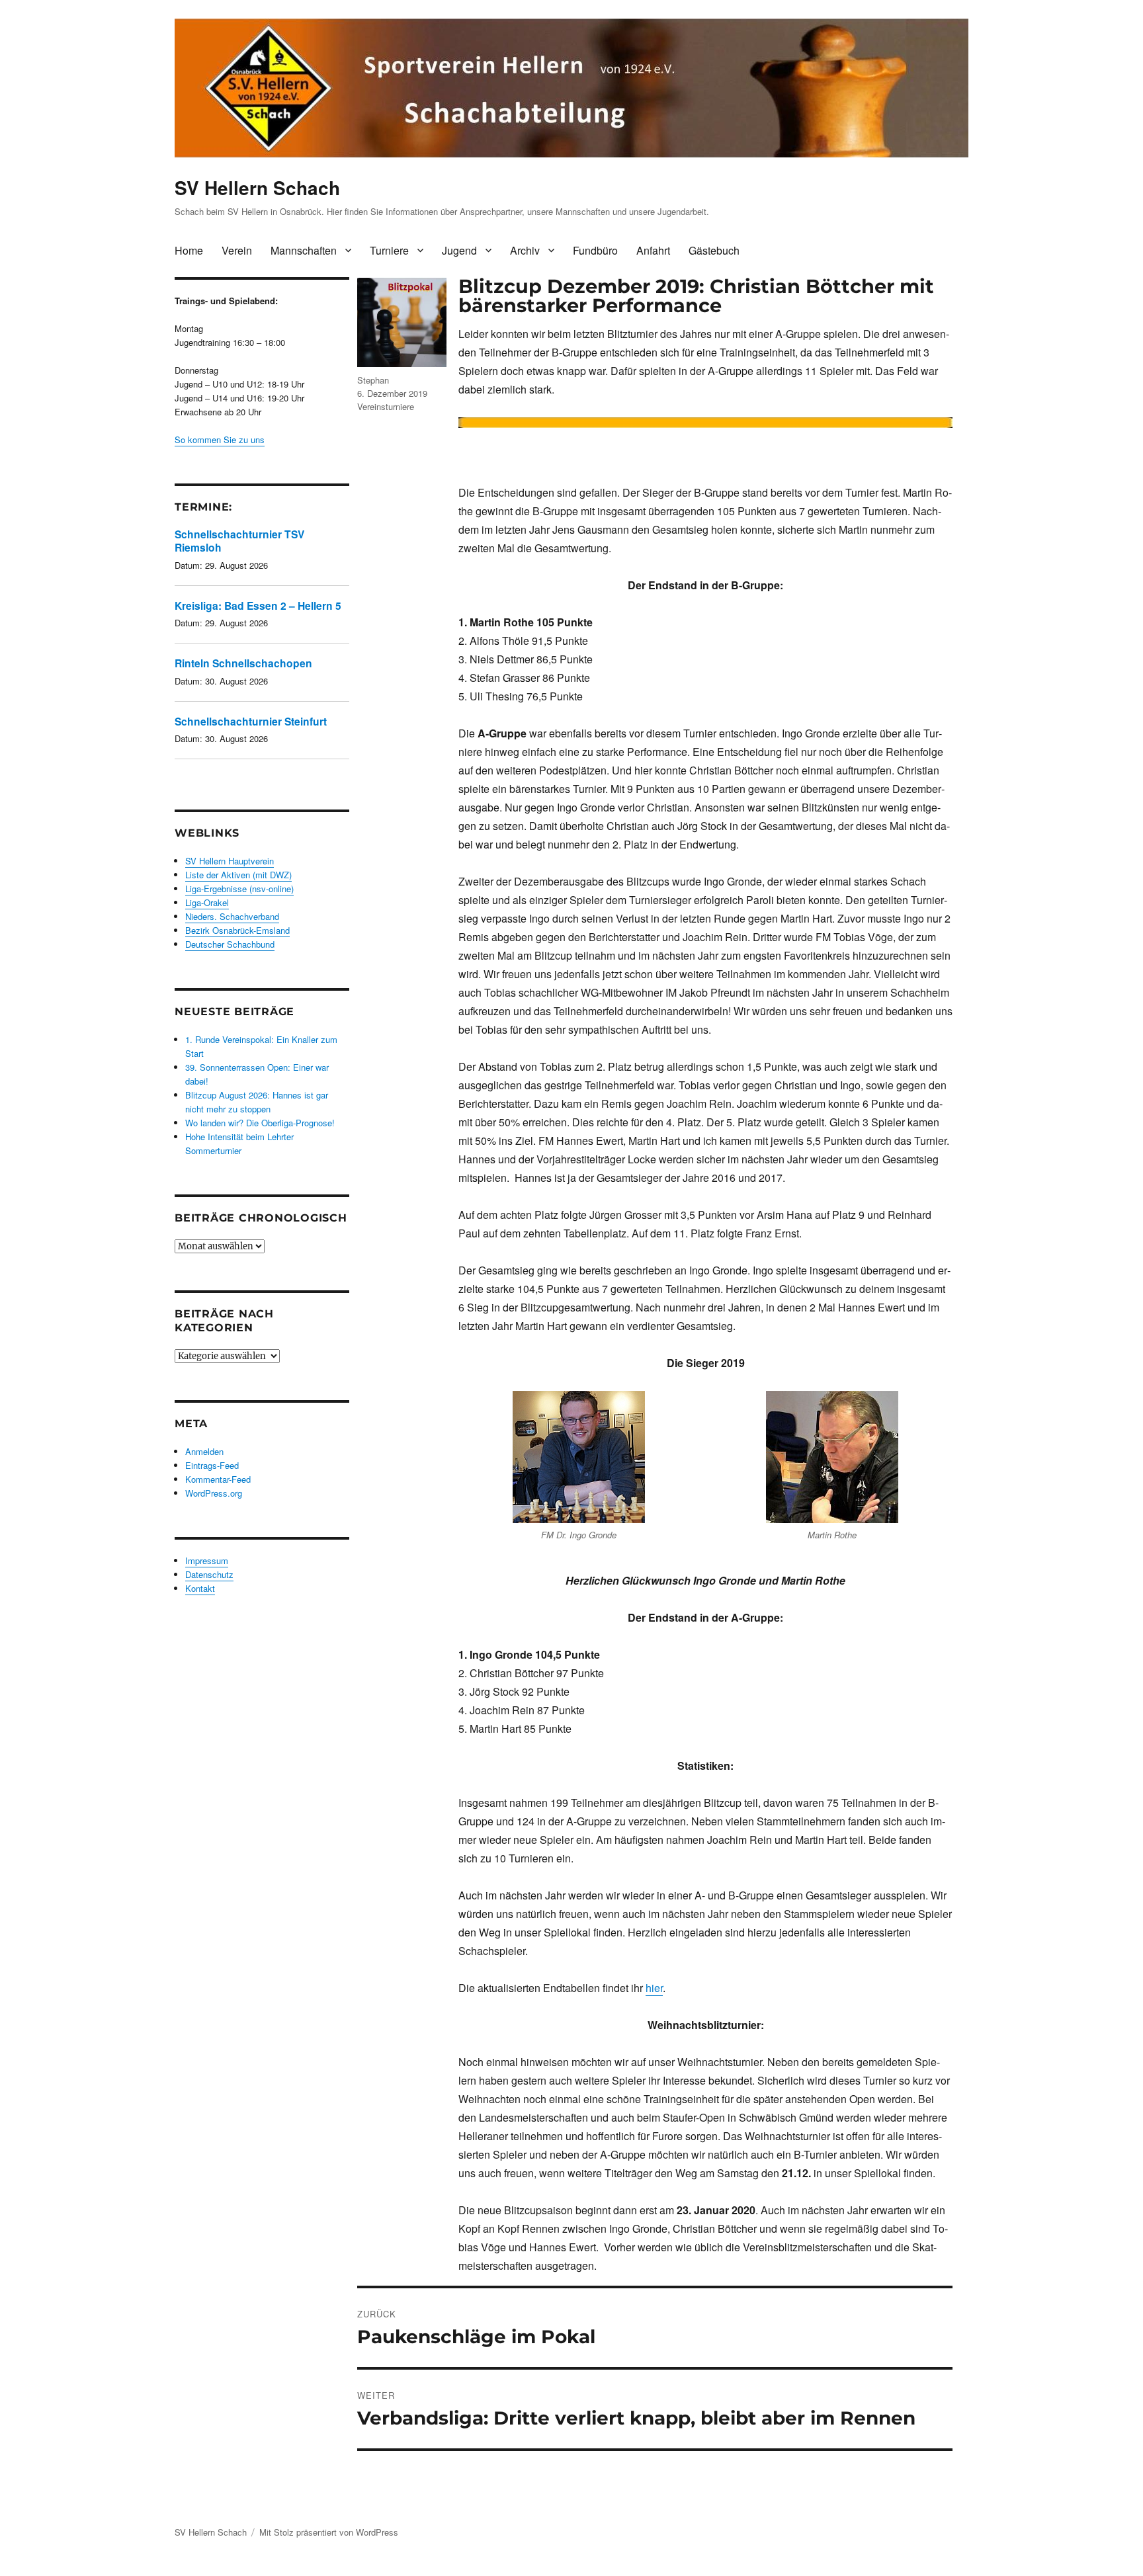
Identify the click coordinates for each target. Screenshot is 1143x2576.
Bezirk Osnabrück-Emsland (237, 930)
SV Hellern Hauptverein (230, 861)
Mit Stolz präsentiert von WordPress (329, 2532)
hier (654, 1988)
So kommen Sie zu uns (220, 439)
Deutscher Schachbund (230, 944)
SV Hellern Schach (257, 187)
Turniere (389, 250)
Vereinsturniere (386, 406)
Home (189, 250)
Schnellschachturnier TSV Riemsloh (239, 541)
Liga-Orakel (207, 902)
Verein (237, 250)
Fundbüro (595, 250)
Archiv (525, 250)
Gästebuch (714, 250)
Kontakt (200, 1588)
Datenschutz (209, 1574)
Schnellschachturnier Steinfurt (251, 721)
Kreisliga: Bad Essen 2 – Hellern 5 (258, 605)
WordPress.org (214, 1493)
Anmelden (204, 1451)
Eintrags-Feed (212, 1465)
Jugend (459, 250)
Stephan (373, 380)
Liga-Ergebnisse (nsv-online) (239, 889)
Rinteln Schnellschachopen (243, 663)
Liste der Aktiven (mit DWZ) (238, 875)
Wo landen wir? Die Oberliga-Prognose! (260, 1123)
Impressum (207, 1560)
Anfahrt (653, 250)
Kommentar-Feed (218, 1479)
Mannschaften (304, 250)
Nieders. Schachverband (232, 916)
